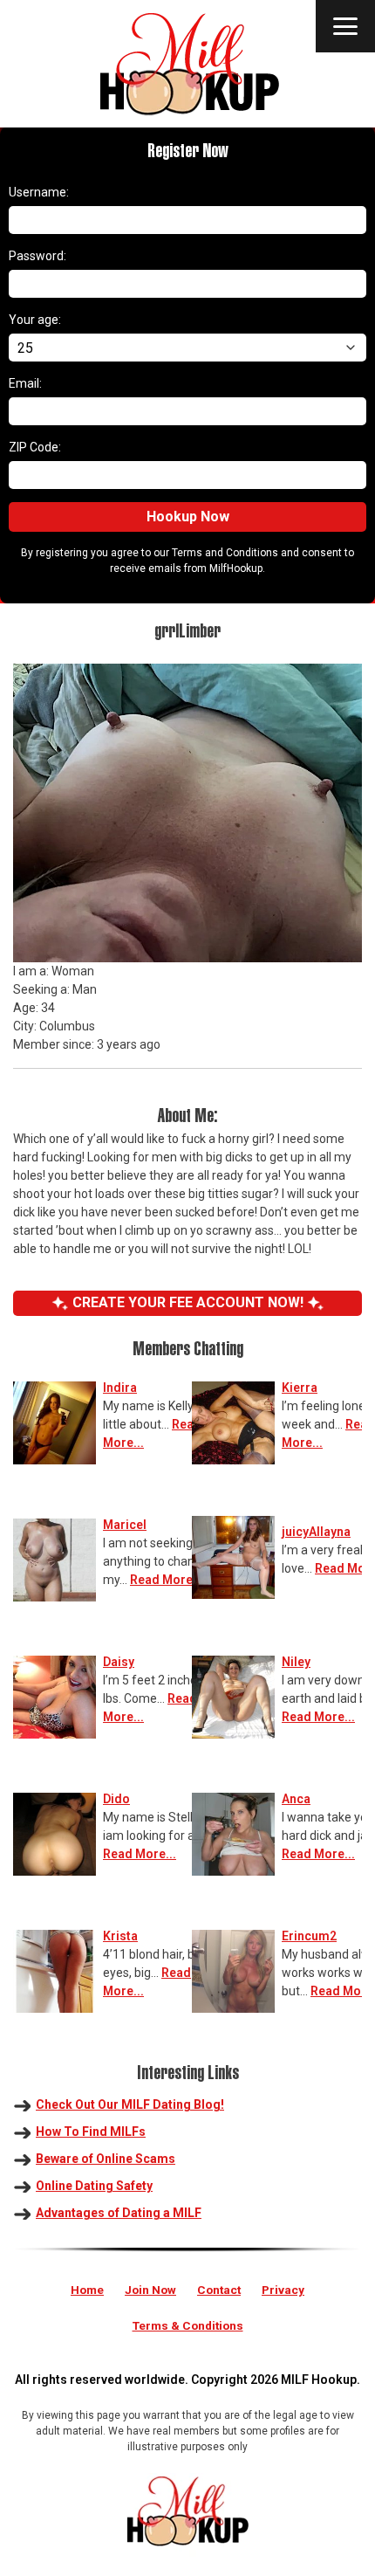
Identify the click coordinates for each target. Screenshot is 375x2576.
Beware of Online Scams (106, 2159)
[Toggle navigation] (345, 26)
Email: (25, 383)
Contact (219, 2290)
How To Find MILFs (91, 2132)
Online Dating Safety (94, 2186)
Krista (120, 1936)
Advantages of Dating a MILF (119, 2213)
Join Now (150, 2290)
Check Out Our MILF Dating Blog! (130, 2104)
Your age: (35, 320)
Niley (296, 1662)
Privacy (283, 2290)
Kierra (300, 1388)
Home (87, 2290)
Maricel (125, 1525)
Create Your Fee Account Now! (188, 1302)
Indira (120, 1388)
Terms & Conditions (188, 2325)
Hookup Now (188, 517)
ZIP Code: (35, 447)
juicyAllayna (316, 1532)
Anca (296, 1799)
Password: (37, 256)
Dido (116, 1799)
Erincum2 (309, 1936)
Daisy (119, 1662)
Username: (39, 192)
